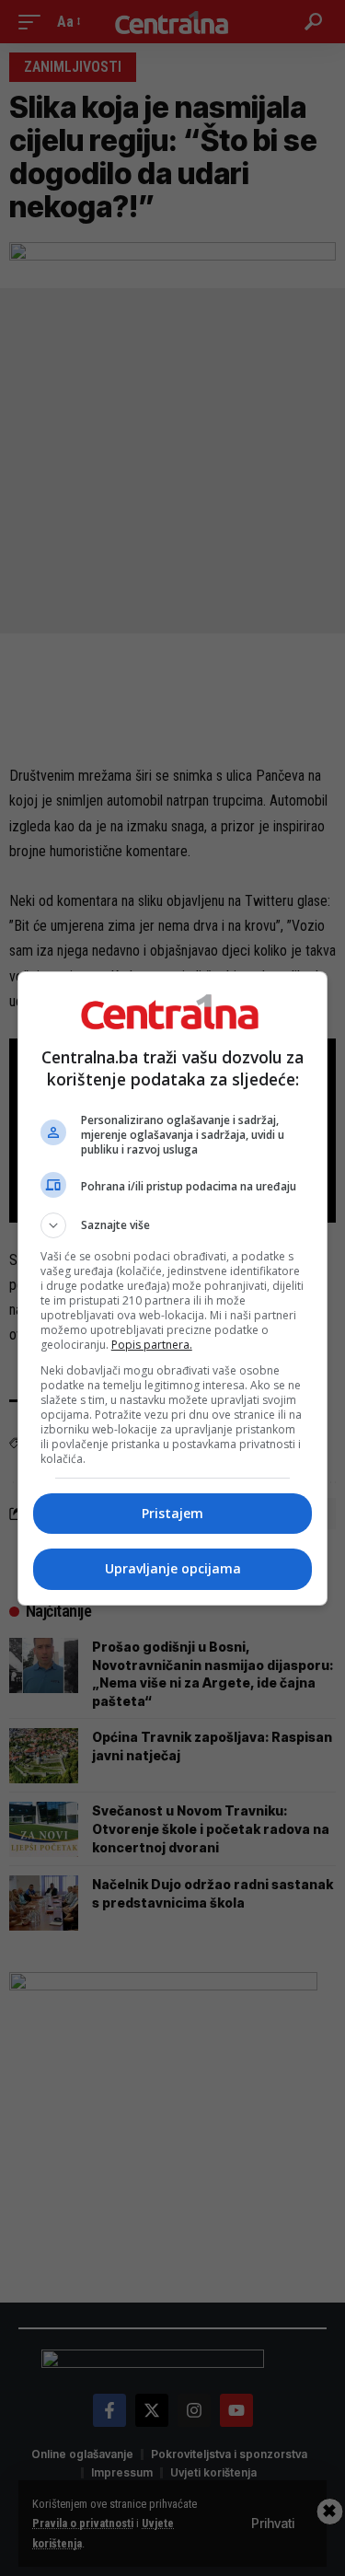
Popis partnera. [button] (152, 1345)
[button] (173, 1225)
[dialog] (173, 1288)
